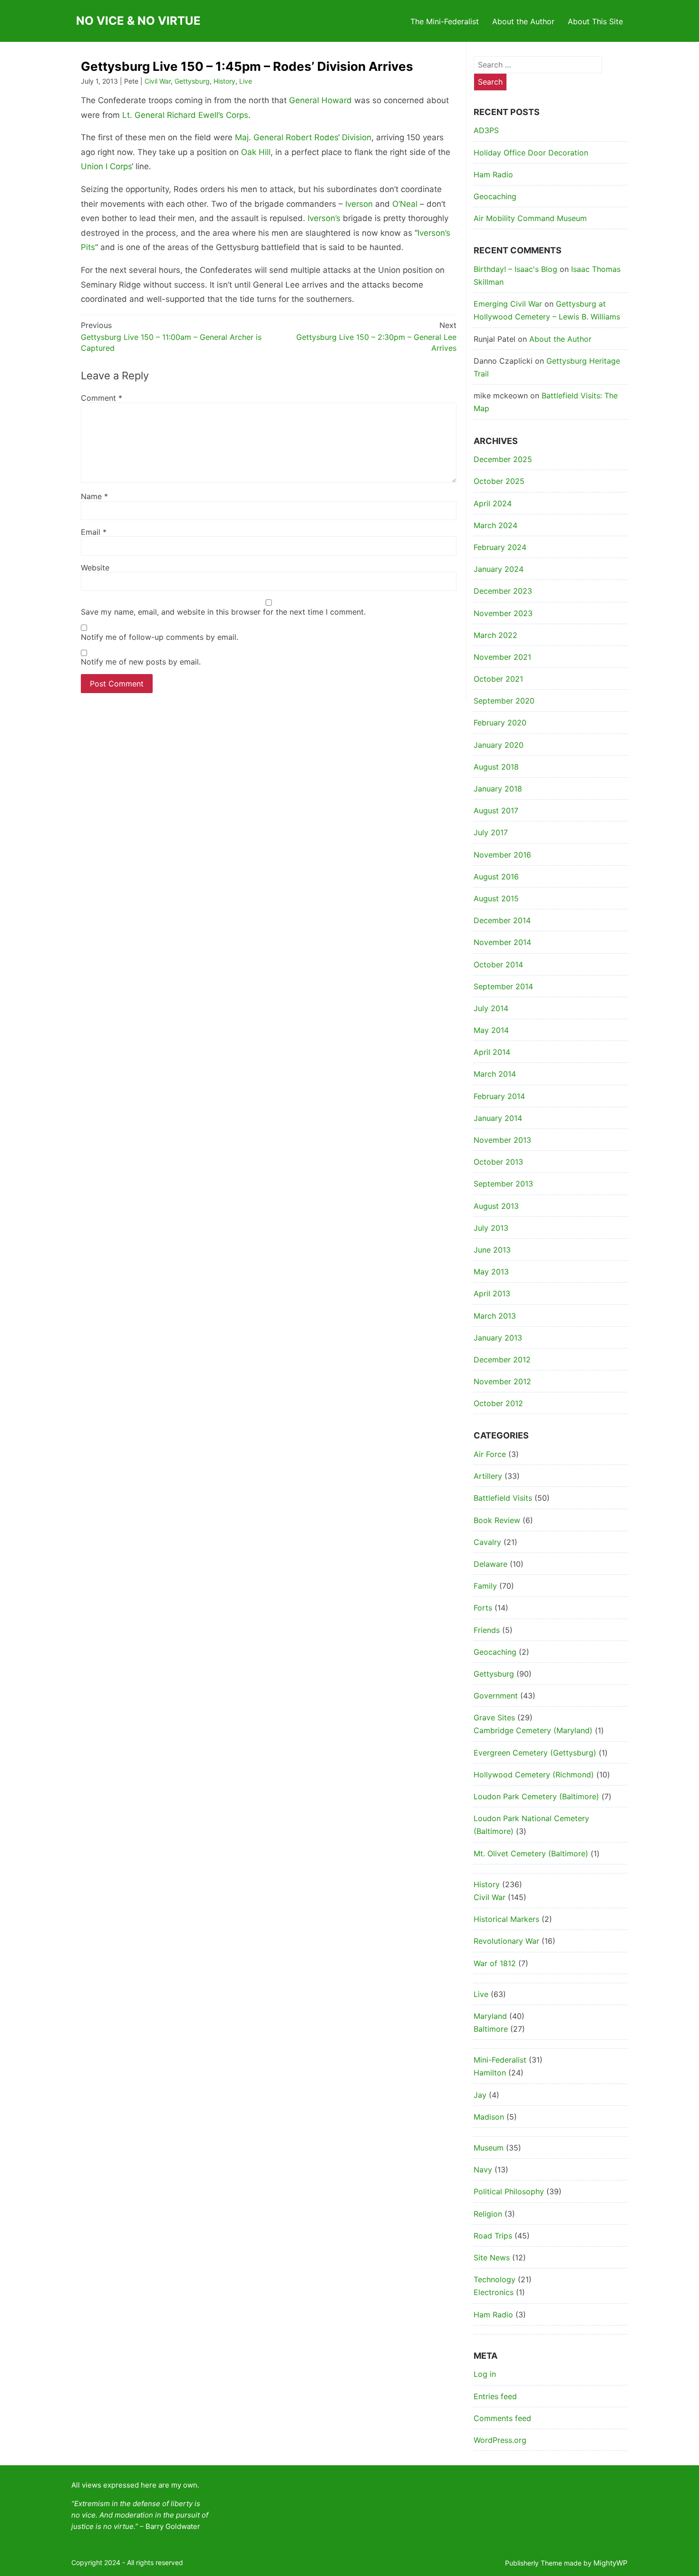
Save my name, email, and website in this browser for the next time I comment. (223, 612)
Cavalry (487, 1542)
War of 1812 (495, 1963)
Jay (480, 2095)
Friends (487, 1630)
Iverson (359, 204)
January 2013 (498, 1338)
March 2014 (495, 1074)
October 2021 (498, 679)
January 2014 (498, 1118)
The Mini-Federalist (445, 21)
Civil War (158, 81)
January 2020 (499, 745)
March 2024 (495, 525)
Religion (488, 2214)
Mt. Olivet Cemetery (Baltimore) (531, 1853)
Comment (102, 398)
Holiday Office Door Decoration (531, 153)
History (224, 81)
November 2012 (502, 1381)
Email (94, 532)
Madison (489, 2117)
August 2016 (496, 877)
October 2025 (499, 481)
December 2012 (502, 1360)
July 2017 (491, 832)
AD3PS (486, 130)
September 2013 (503, 1184)
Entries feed (495, 2396)
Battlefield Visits (503, 1498)
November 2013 (502, 1140)
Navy (483, 2170)
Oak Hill (256, 152)
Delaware (490, 1564)
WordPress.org (500, 2440)
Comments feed (502, 2418)
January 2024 (499, 569)
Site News (492, 2258)
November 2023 (503, 613)
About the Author (523, 21)
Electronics (494, 2292)
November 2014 (502, 942)
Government (496, 1696)
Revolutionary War (506, 1941)
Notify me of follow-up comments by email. (160, 637)
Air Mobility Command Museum (530, 218)
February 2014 (499, 1096)
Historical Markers (506, 1919)
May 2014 (491, 1030)
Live (246, 81)
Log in (485, 2374)
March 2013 (495, 1316)
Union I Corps (106, 166)
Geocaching (495, 196)
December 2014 (502, 920)
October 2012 (498, 1403)
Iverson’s (324, 218)
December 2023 (503, 591)
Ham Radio (493, 174)
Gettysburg (192, 81)
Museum (489, 2148)
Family (485, 1586)
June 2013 (492, 1250)
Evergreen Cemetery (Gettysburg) (535, 1753)
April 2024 (493, 503)
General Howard (320, 100)
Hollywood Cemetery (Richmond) (534, 1775)
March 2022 (495, 635)
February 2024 (500, 547)
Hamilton (490, 2073)
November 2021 (502, 657)
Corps (237, 115)
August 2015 (496, 898)
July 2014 (491, 1008)
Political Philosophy (509, 2191)
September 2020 (504, 701)
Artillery (488, 1476)
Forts (483, 1608)
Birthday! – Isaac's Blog (515, 269)
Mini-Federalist (500, 2060)
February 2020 (500, 723)
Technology (495, 2279)
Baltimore (491, 2029)
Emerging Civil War (508, 304)
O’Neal (405, 204)
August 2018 (496, 767)
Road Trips (493, 2236)
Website (95, 568)
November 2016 (502, 855)
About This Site (595, 21)
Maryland (490, 2016)
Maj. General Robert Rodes (286, 137)
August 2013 (496, 1206)
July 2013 (491, 1228)
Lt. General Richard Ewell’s (173, 115)
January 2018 (498, 789)
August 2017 (496, 810)
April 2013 (492, 1293)
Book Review (497, 1520)
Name (94, 496)
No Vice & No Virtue (138, 21)
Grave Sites (494, 1717)
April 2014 (492, 1052)
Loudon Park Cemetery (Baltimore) (536, 1796)
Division (357, 137)
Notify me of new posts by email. (141, 662)
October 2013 (498, 1162)
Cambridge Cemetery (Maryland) (533, 1730)
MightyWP (611, 2563)
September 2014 (503, 986)
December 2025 (503, 459)
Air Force (490, 1454)
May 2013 (491, 1272)
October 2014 (498, 965)
